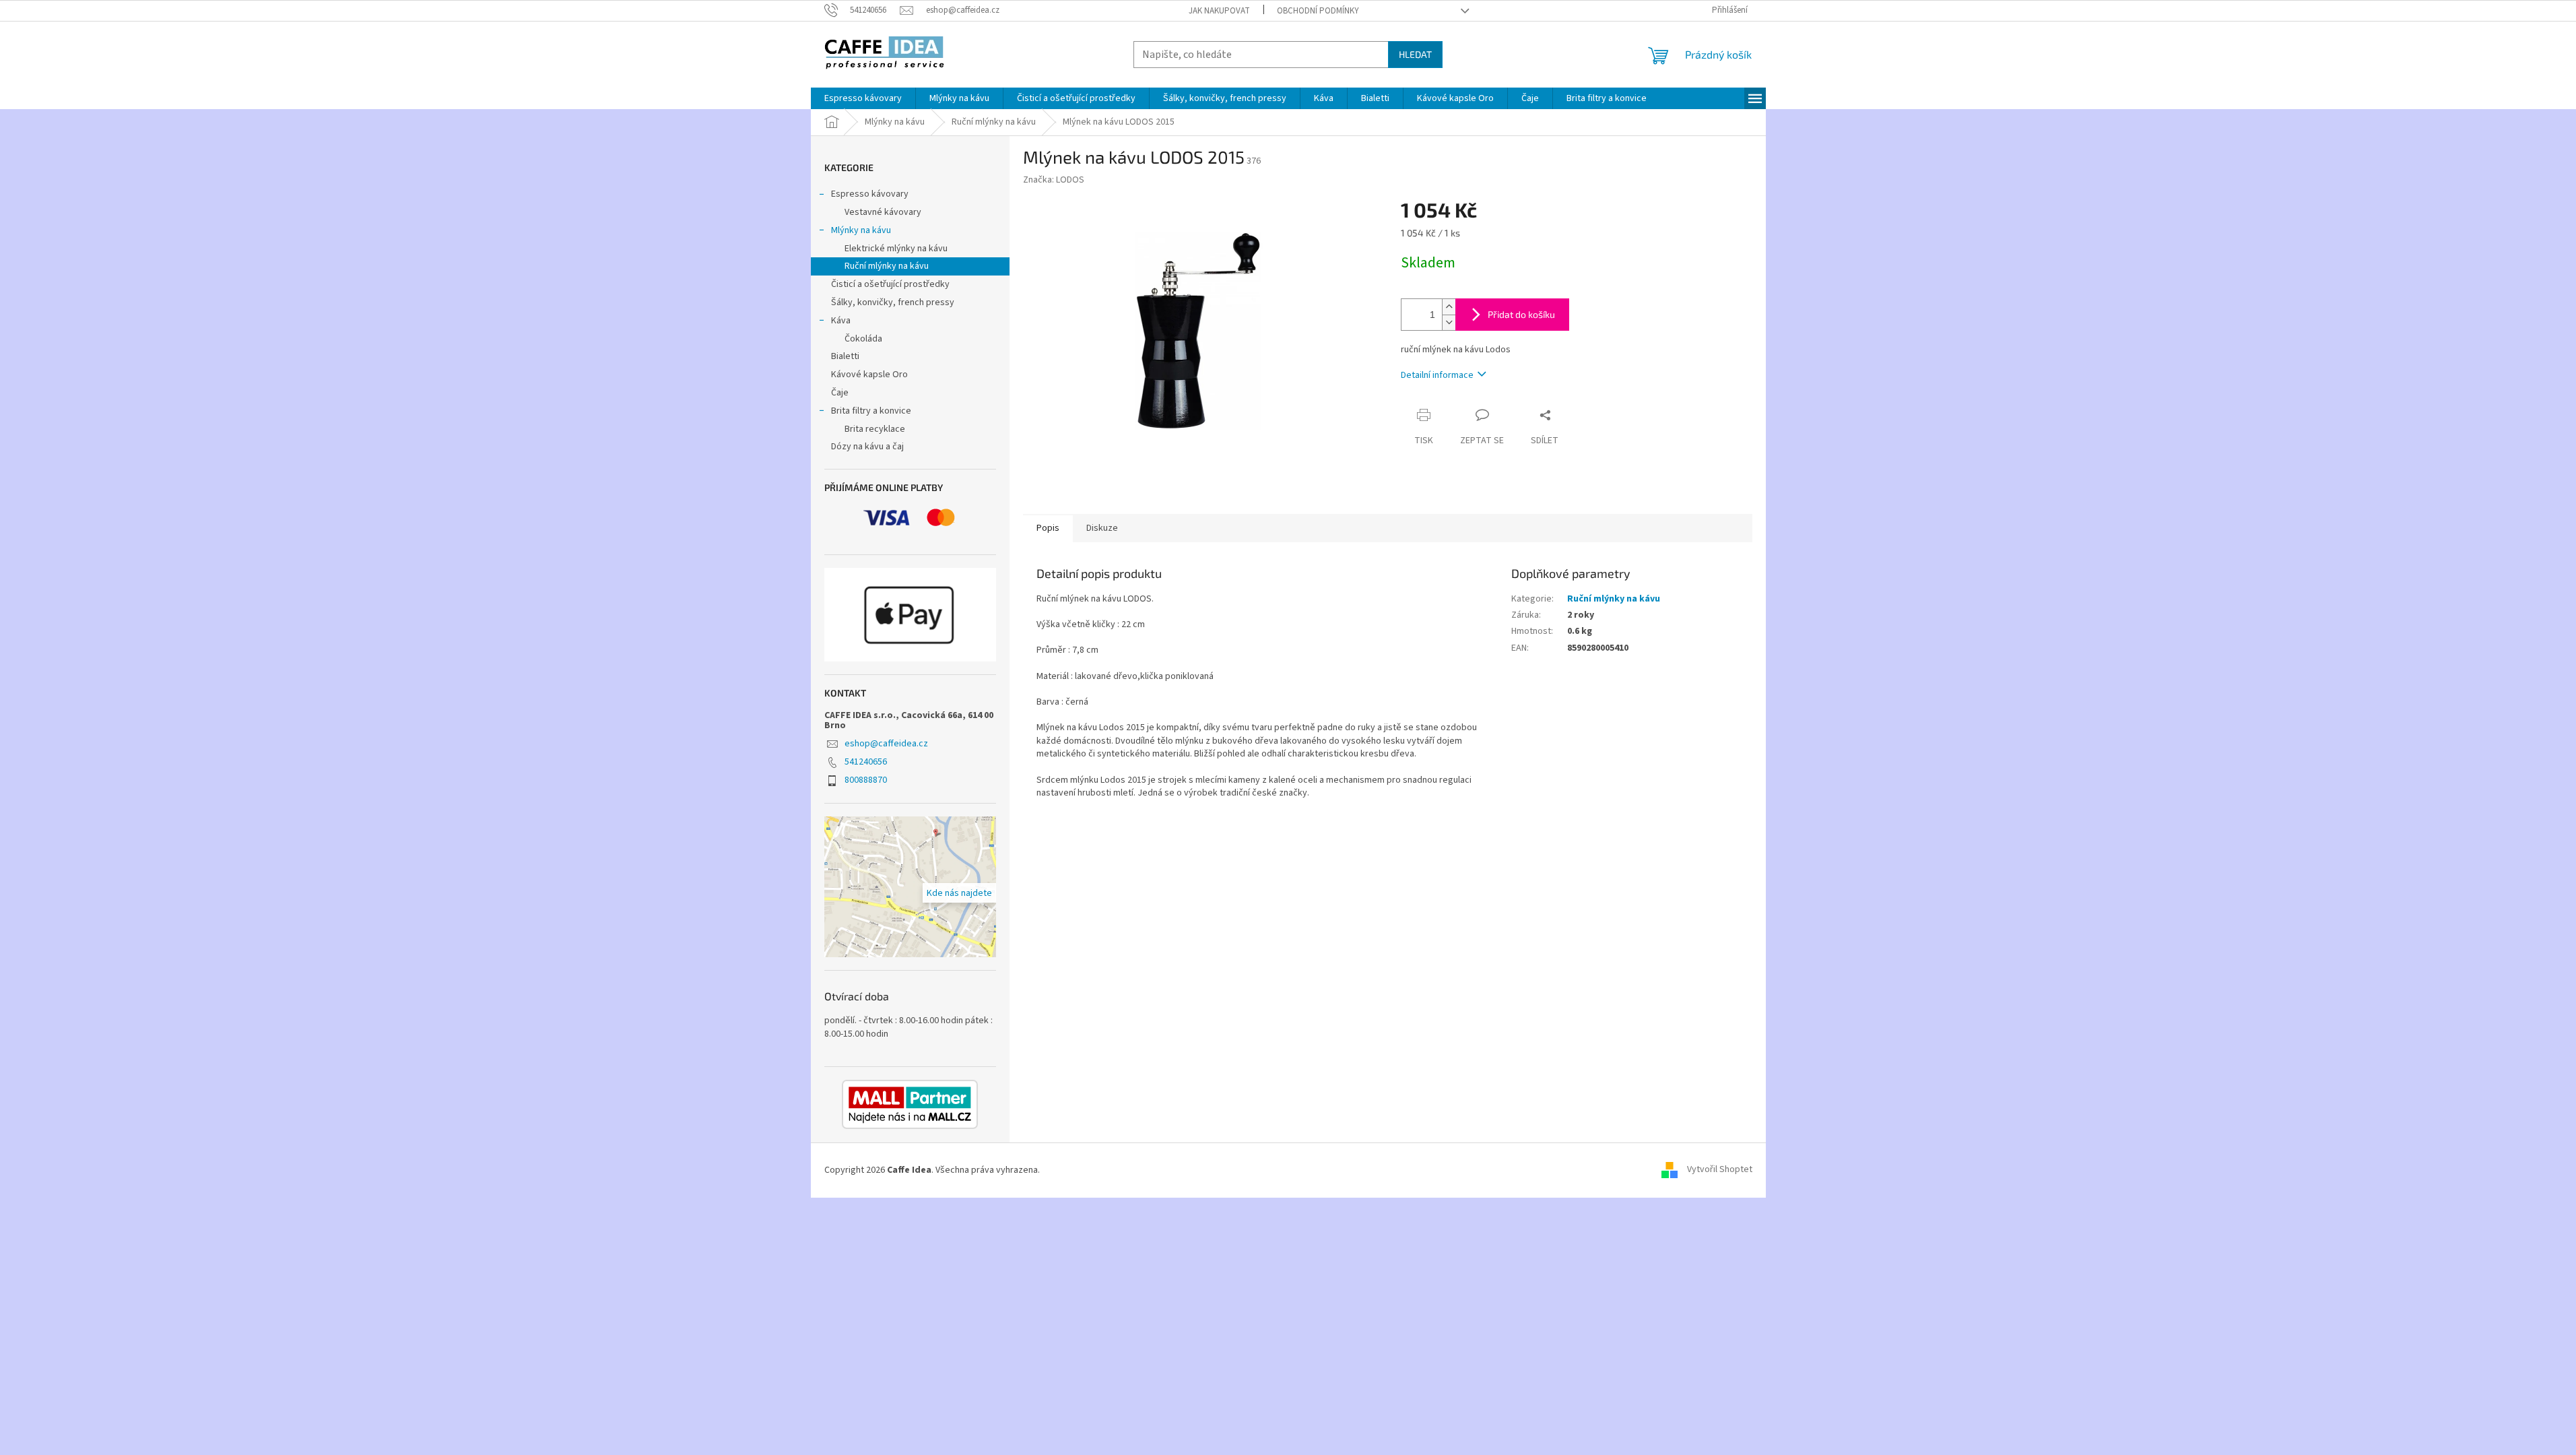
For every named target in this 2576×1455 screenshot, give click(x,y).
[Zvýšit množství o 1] (1449, 307)
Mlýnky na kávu (861, 230)
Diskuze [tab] (1102, 528)
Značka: (1054, 180)
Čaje (840, 393)
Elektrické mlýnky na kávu (896, 249)
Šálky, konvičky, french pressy (893, 302)
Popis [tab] (1048, 528)
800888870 (866, 780)
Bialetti (845, 356)
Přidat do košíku (1521, 314)
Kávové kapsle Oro (869, 375)
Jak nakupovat (1219, 11)
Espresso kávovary (870, 194)
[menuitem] (863, 98)
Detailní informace (1437, 375)
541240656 (866, 762)
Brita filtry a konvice (871, 411)
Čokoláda (863, 339)
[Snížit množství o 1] (1449, 322)
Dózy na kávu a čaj (867, 447)
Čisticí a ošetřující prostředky (890, 284)
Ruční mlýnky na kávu (887, 266)
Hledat (1415, 54)
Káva (841, 321)
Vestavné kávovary (883, 212)
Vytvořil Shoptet (1720, 1170)
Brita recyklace (875, 429)
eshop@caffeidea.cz (886, 744)
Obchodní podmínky (1318, 11)
